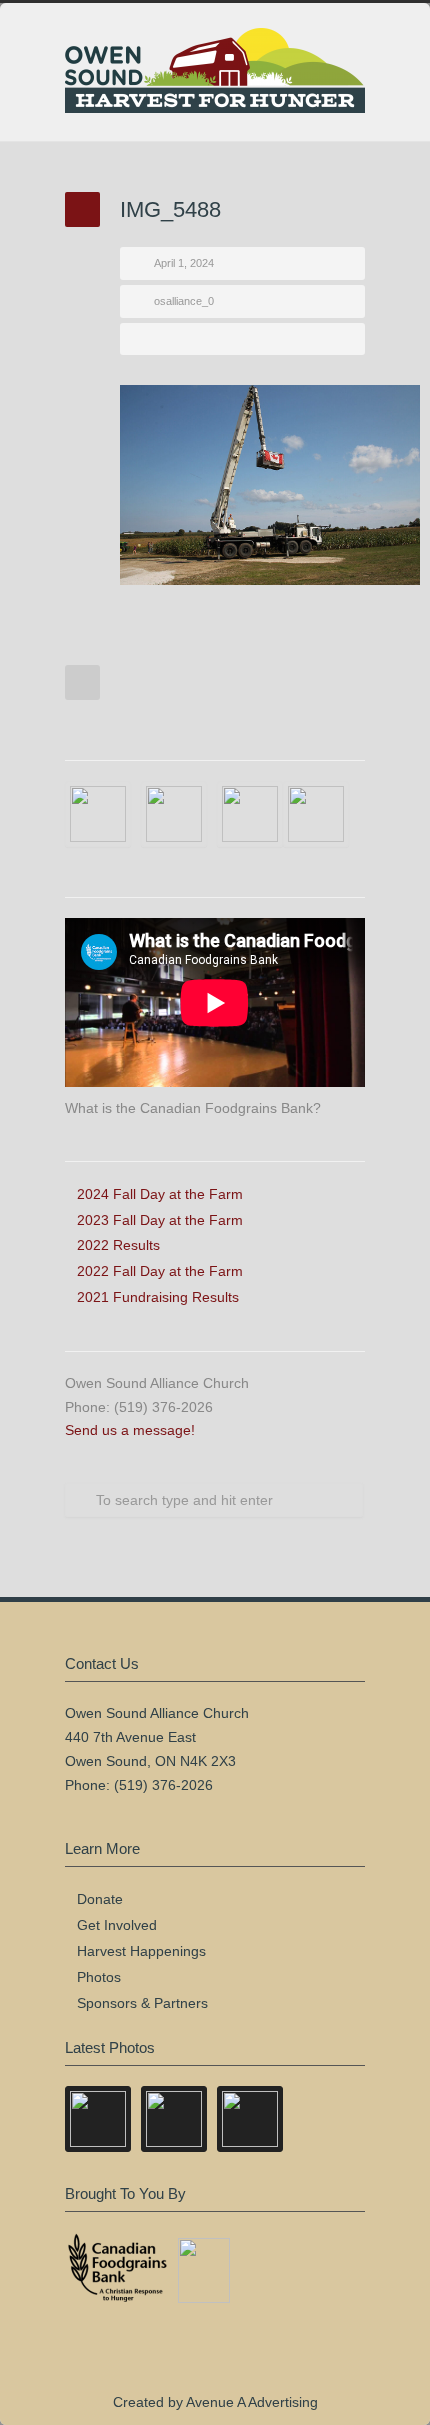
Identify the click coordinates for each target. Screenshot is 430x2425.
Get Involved (117, 1925)
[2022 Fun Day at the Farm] (174, 814)
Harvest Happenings (141, 1951)
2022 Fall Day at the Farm (160, 1271)
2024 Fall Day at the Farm (160, 1194)
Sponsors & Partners (142, 2003)
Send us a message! (130, 1430)
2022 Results (118, 1245)
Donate (100, 1899)
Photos (99, 1977)
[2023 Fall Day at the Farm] (98, 814)
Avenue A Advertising (252, 2402)
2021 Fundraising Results (158, 1297)
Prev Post (82, 682)
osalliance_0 (184, 301)
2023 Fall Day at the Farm (160, 1220)
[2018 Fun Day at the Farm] (316, 814)
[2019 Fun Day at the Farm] (250, 814)
